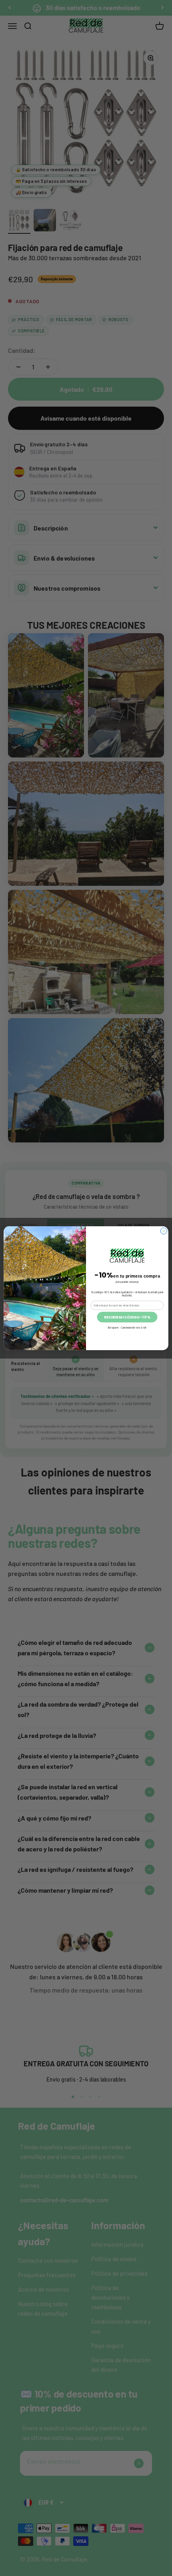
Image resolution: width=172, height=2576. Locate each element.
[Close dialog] (164, 1231)
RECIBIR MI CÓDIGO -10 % (127, 1317)
